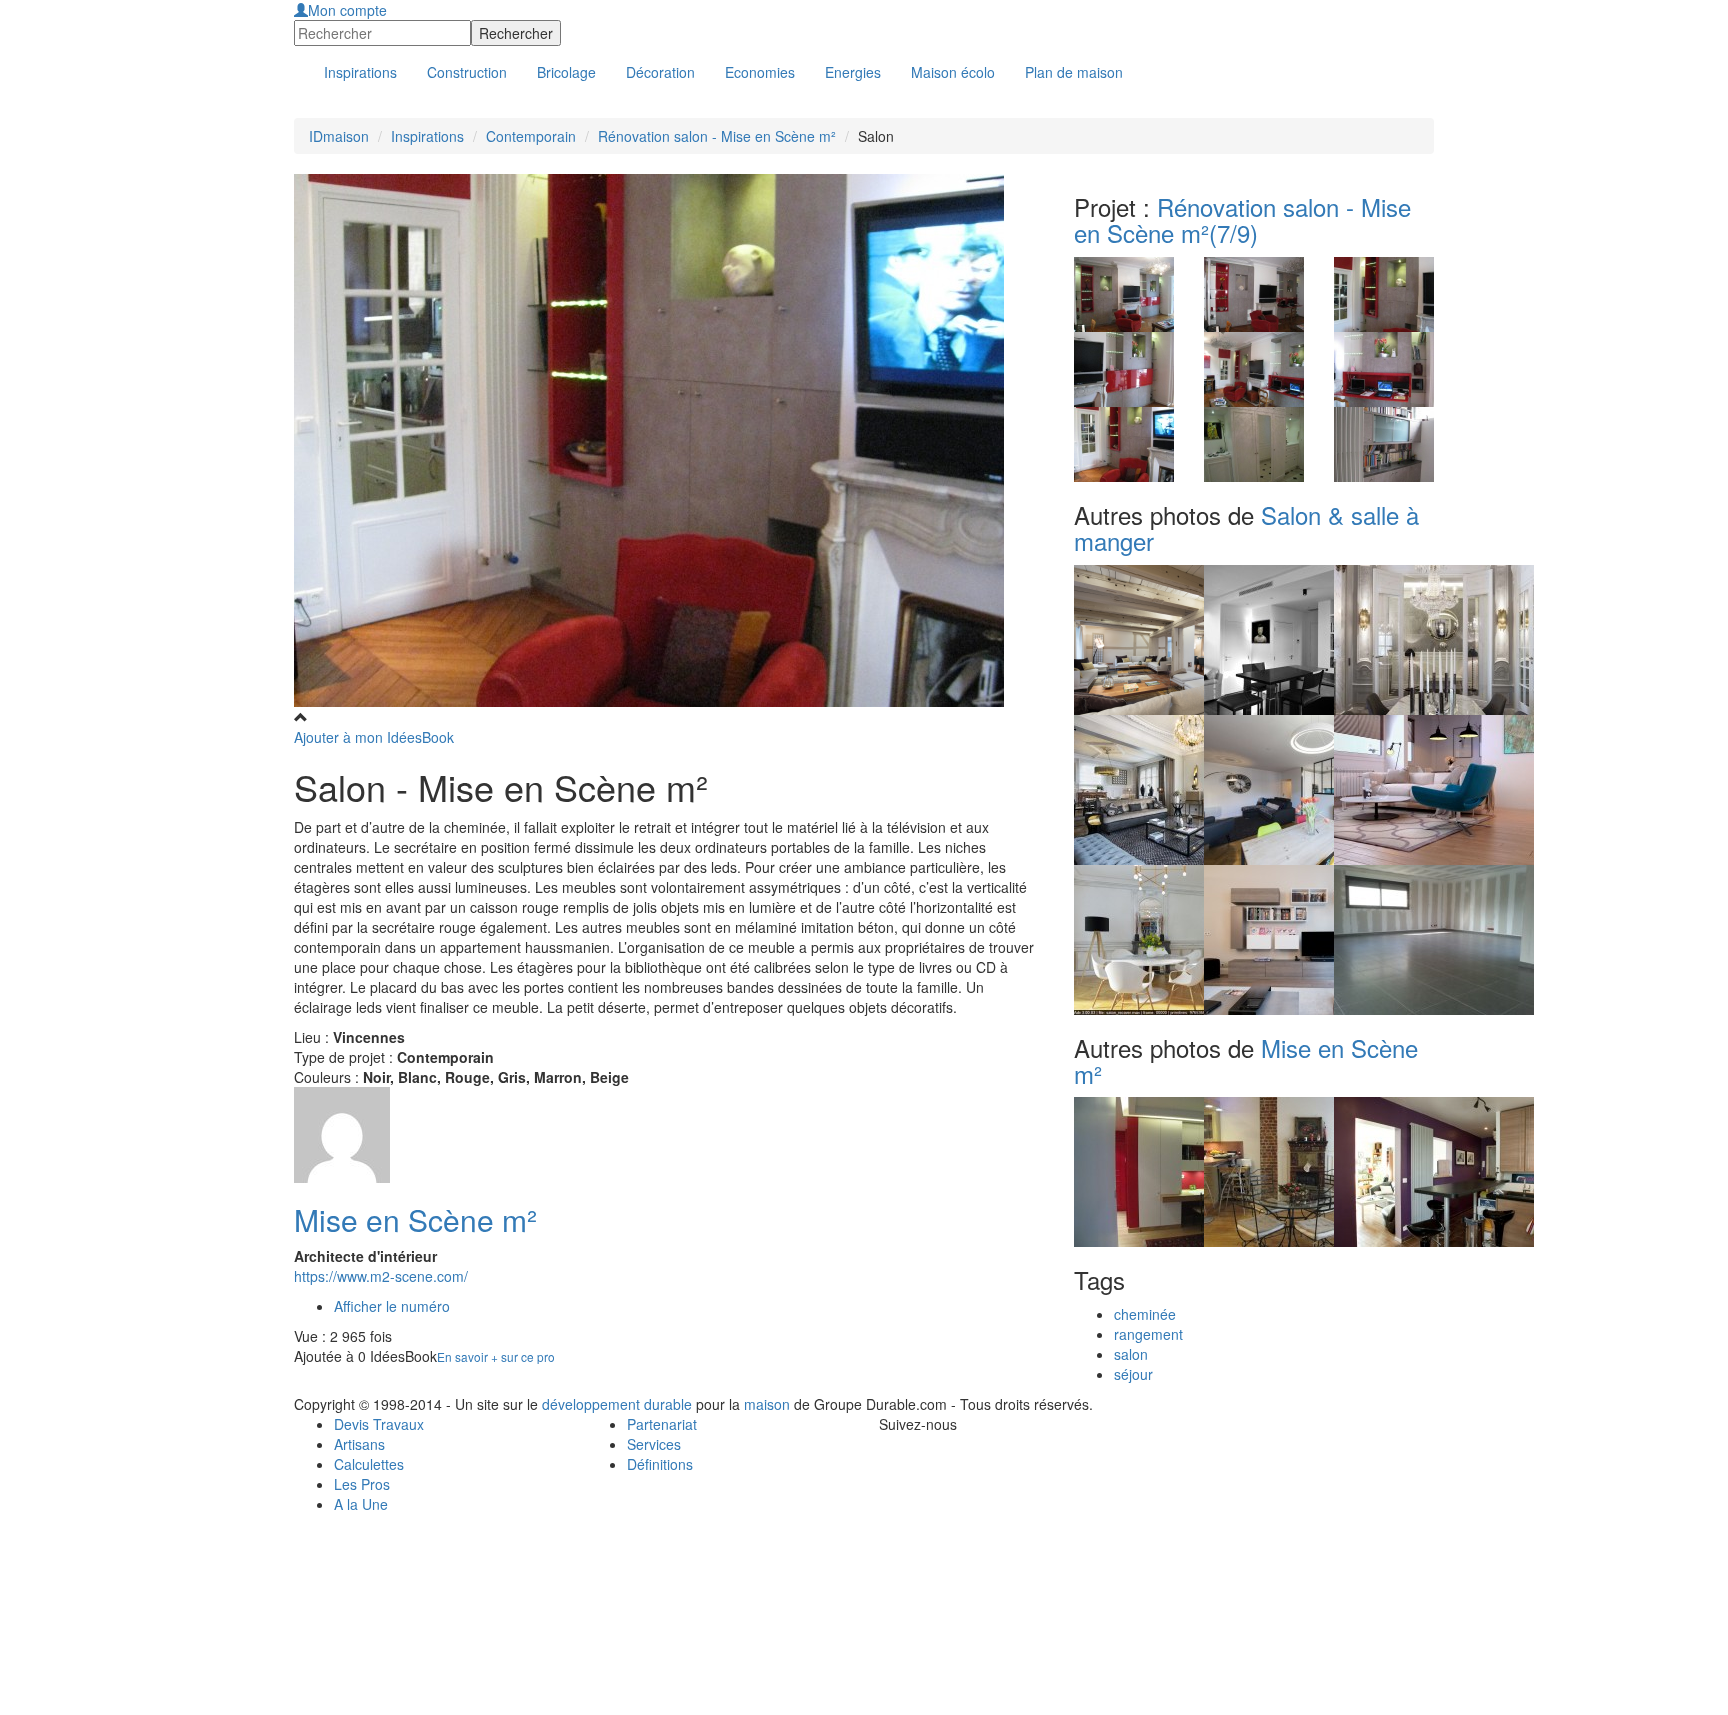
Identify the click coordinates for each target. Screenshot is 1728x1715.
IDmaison (339, 136)
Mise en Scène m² (415, 1219)
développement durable (617, 1404)
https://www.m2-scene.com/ (381, 1276)
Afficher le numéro (392, 1306)
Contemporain (531, 136)
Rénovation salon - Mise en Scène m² (717, 136)
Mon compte (347, 10)
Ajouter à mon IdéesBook (374, 737)
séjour (1133, 1374)
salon (1131, 1354)
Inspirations (427, 136)
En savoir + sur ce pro (496, 1356)
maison (767, 1404)
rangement (1148, 1334)
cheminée (1145, 1314)
